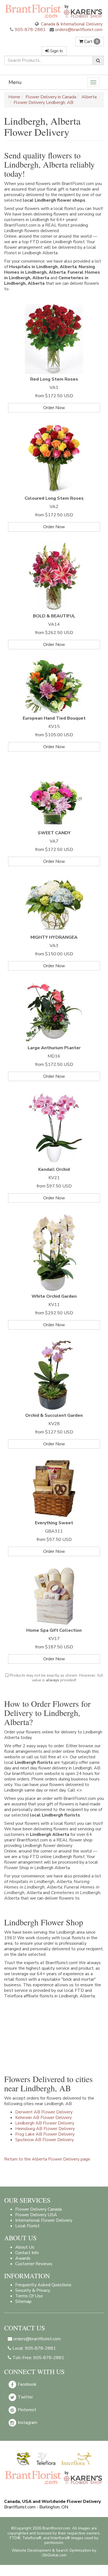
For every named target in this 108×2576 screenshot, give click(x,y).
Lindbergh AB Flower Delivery (45, 2123)
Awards (23, 2258)
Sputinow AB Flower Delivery (44, 2140)
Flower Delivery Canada (38, 2209)
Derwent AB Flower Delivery (44, 2112)
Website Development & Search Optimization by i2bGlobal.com (54, 2553)
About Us (25, 2247)
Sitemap (23, 2302)
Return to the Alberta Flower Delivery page (47, 2159)
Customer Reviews (34, 2264)
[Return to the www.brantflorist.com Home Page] (54, 11)
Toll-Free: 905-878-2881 (38, 2358)
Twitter (25, 2397)
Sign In (56, 51)
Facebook (27, 2384)
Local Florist (27, 2226)
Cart (91, 42)
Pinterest (26, 2410)
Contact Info (27, 2253)
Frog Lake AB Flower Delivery (45, 2134)
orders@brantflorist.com (78, 30)
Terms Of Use (29, 2296)
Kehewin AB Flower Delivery (43, 2118)
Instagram (27, 2423)
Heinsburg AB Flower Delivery (45, 2129)
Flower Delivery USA (36, 2215)
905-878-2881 (30, 30)
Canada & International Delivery (71, 24)
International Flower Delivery (44, 2220)
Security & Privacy (33, 2290)
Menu (15, 82)
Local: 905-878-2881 (34, 2348)
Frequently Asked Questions (43, 2285)
